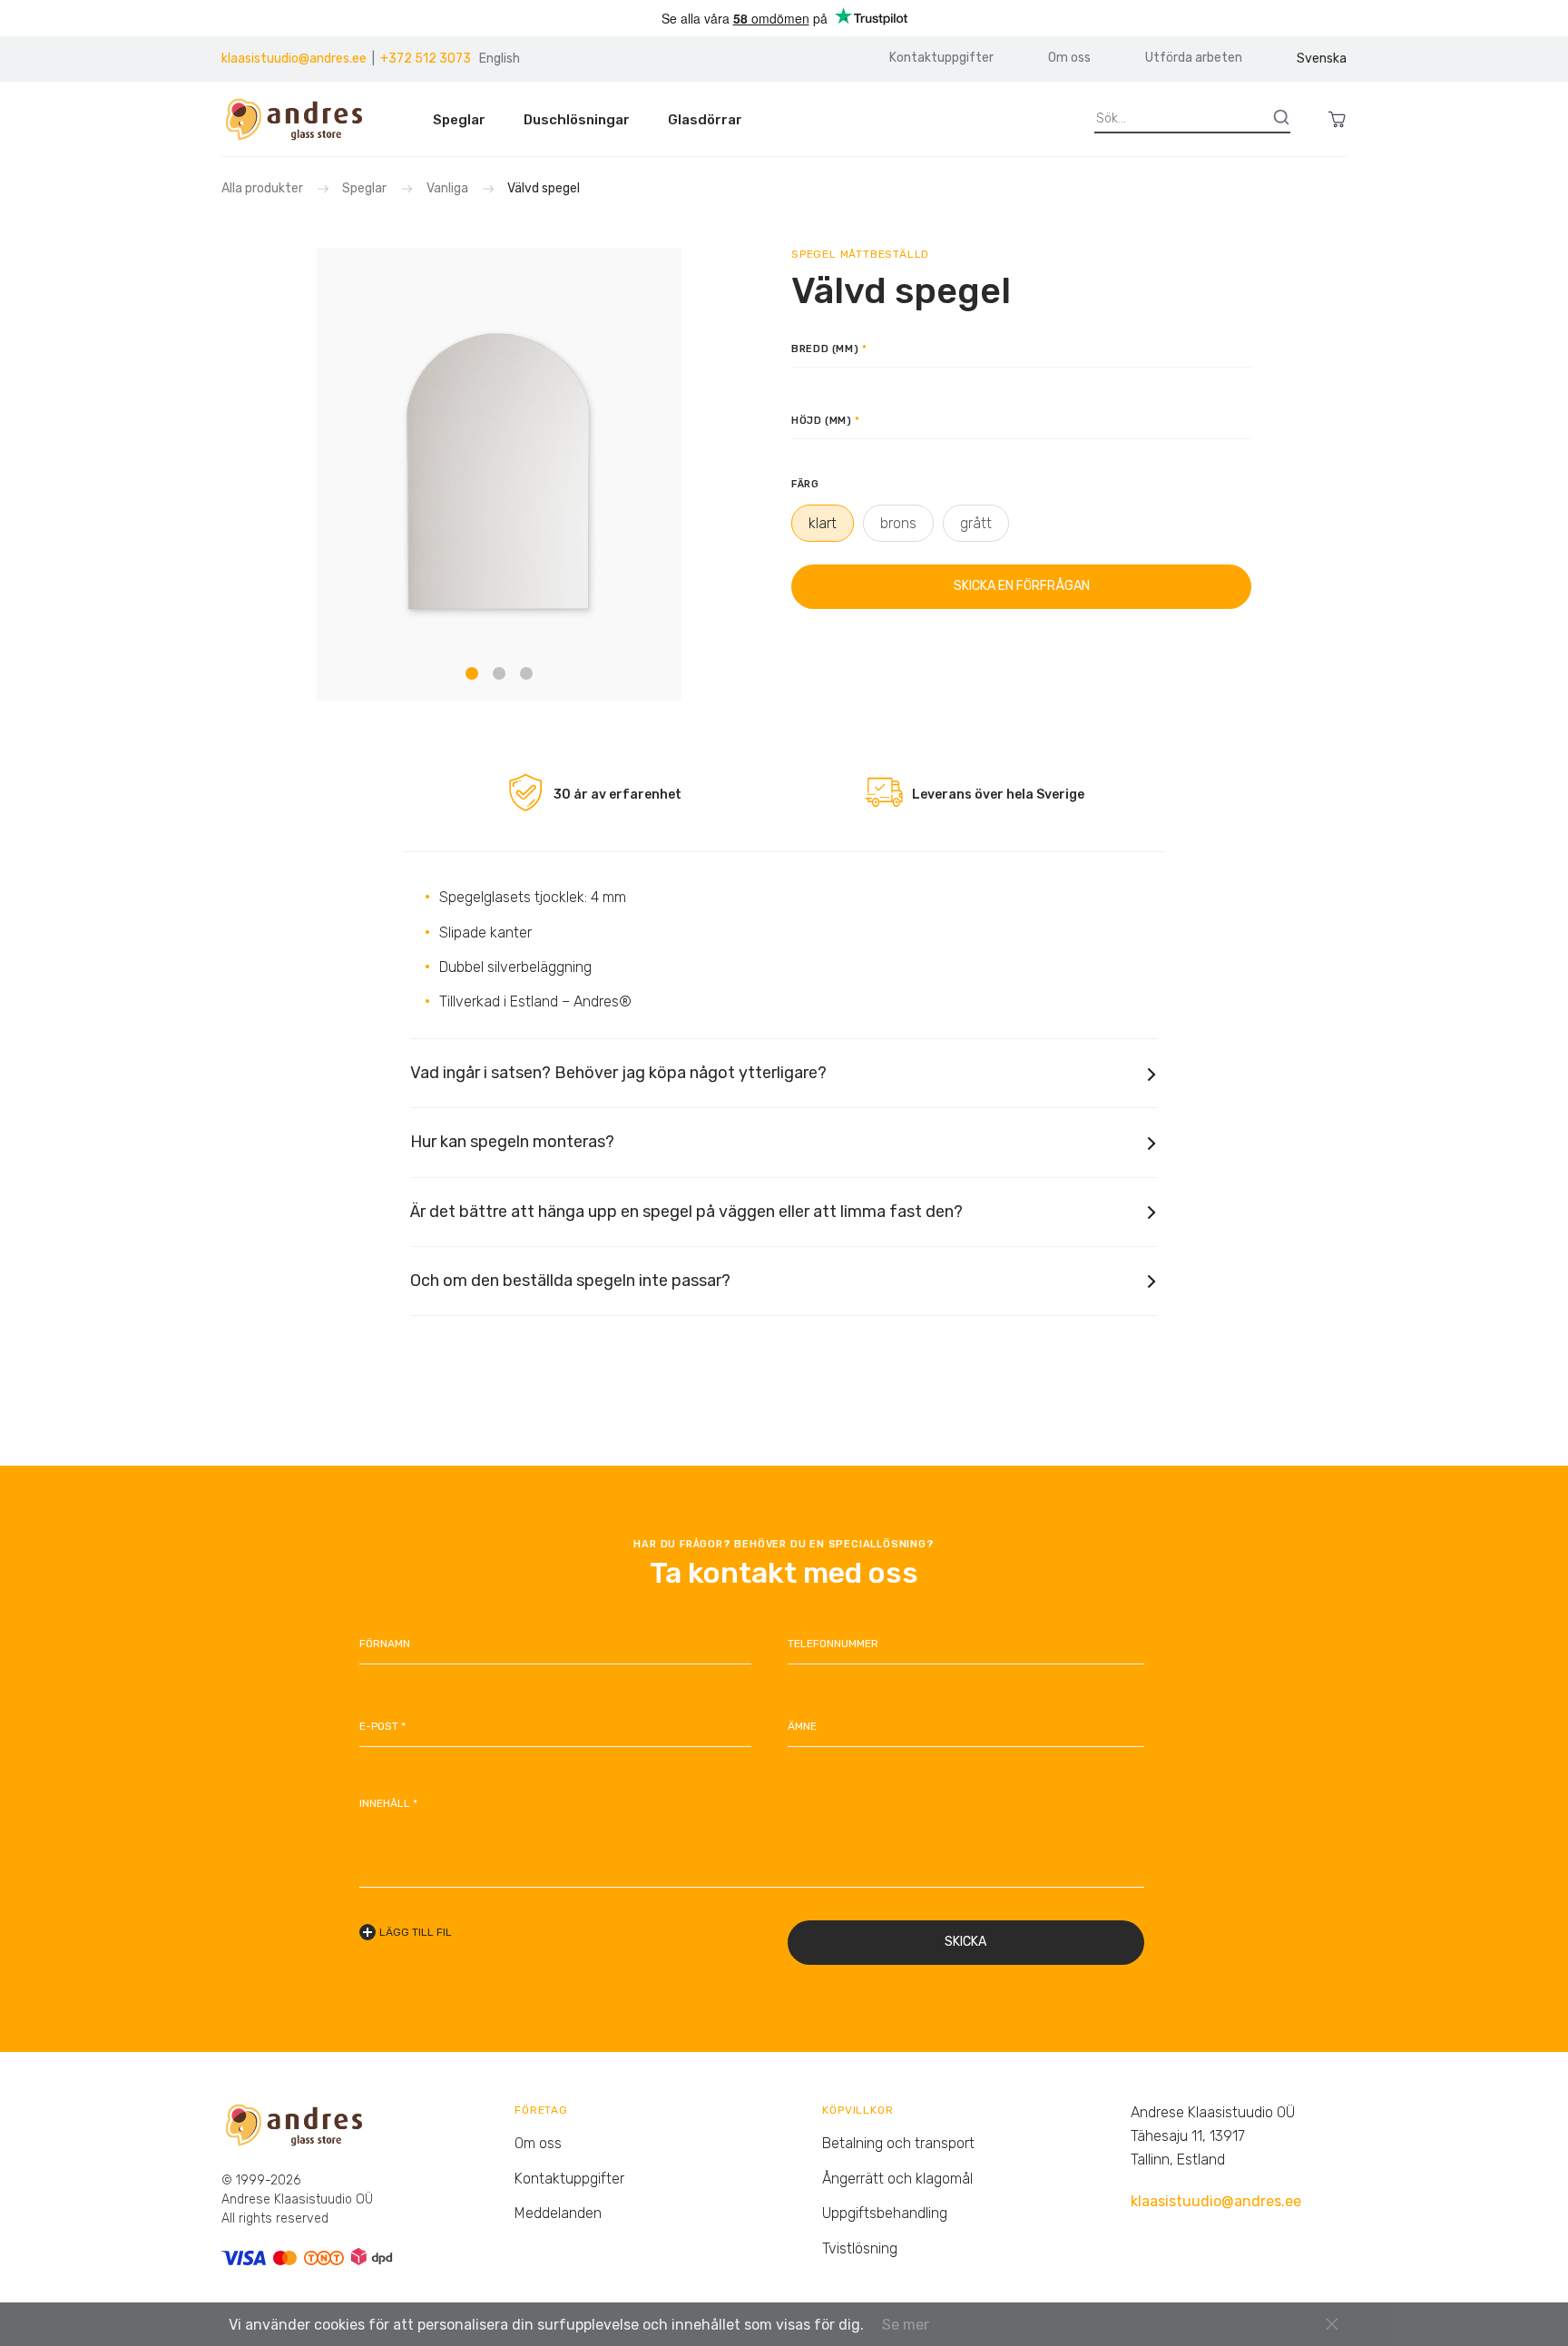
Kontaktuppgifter (941, 58)
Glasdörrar (705, 120)
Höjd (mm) (822, 421)
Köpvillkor (857, 2110)
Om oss (1069, 58)
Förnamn (385, 1644)
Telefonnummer (833, 1644)
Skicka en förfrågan (1022, 586)
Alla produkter (264, 188)
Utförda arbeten (1194, 58)
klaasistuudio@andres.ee (294, 59)
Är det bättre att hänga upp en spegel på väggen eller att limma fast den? (686, 1212)
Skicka (965, 1942)
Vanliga (447, 188)
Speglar (459, 120)
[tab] (472, 673)
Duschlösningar (577, 120)
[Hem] (302, 119)
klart (823, 523)
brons (898, 523)
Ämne (802, 1726)
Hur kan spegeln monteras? (512, 1142)
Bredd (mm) (825, 349)
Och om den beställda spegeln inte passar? (570, 1281)
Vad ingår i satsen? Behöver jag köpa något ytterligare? (618, 1073)
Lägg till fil (416, 1932)
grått (976, 523)
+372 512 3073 (426, 59)
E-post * (382, 1726)
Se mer (906, 2325)
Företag (541, 2110)
